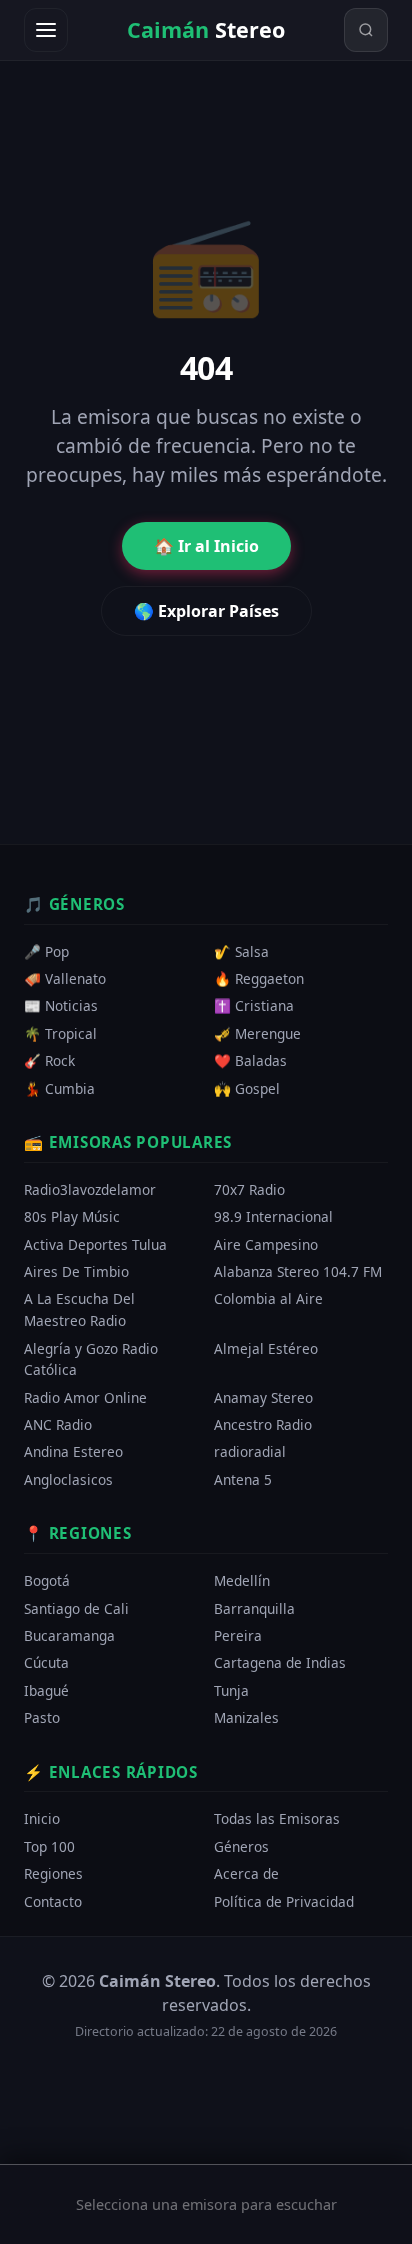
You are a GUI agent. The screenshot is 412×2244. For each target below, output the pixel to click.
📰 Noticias (61, 1005)
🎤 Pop (46, 951)
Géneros (241, 1846)
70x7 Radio (249, 1189)
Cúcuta (46, 1662)
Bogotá (47, 1580)
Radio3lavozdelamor (90, 1189)
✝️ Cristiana (254, 1005)
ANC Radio (58, 1424)
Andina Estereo (73, 1451)
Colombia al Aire (268, 1298)
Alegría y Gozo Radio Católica (91, 1358)
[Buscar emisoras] (366, 30)
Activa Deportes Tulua (95, 1244)
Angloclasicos (68, 1478)
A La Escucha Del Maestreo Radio (79, 1309)
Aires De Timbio (76, 1271)
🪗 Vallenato (65, 978)
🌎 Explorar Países (206, 611)
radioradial (250, 1451)
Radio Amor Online (85, 1396)
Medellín (242, 1580)
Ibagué (46, 1689)
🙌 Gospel (247, 1087)
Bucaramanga (69, 1635)
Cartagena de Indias (280, 1662)
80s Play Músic (72, 1216)
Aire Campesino (266, 1244)
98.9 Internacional (273, 1216)
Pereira (238, 1635)
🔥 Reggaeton (259, 978)
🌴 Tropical (60, 1033)
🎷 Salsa (241, 951)
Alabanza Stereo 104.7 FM (298, 1271)
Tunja (231, 1689)
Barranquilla (254, 1607)
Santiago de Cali (76, 1607)
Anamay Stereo (263, 1396)
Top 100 (49, 1846)
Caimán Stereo (157, 1981)
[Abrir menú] (46, 30)
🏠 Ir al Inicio (206, 546)
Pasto (42, 1717)
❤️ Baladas (250, 1060)
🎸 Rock (49, 1060)
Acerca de (246, 1873)
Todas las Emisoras (277, 1818)
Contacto (53, 1900)
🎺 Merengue (257, 1033)
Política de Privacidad (284, 1900)
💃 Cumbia (59, 1087)
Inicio (42, 1818)
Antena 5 (243, 1478)
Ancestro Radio (263, 1424)
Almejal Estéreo (266, 1347)
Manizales (246, 1717)
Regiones (53, 1873)
